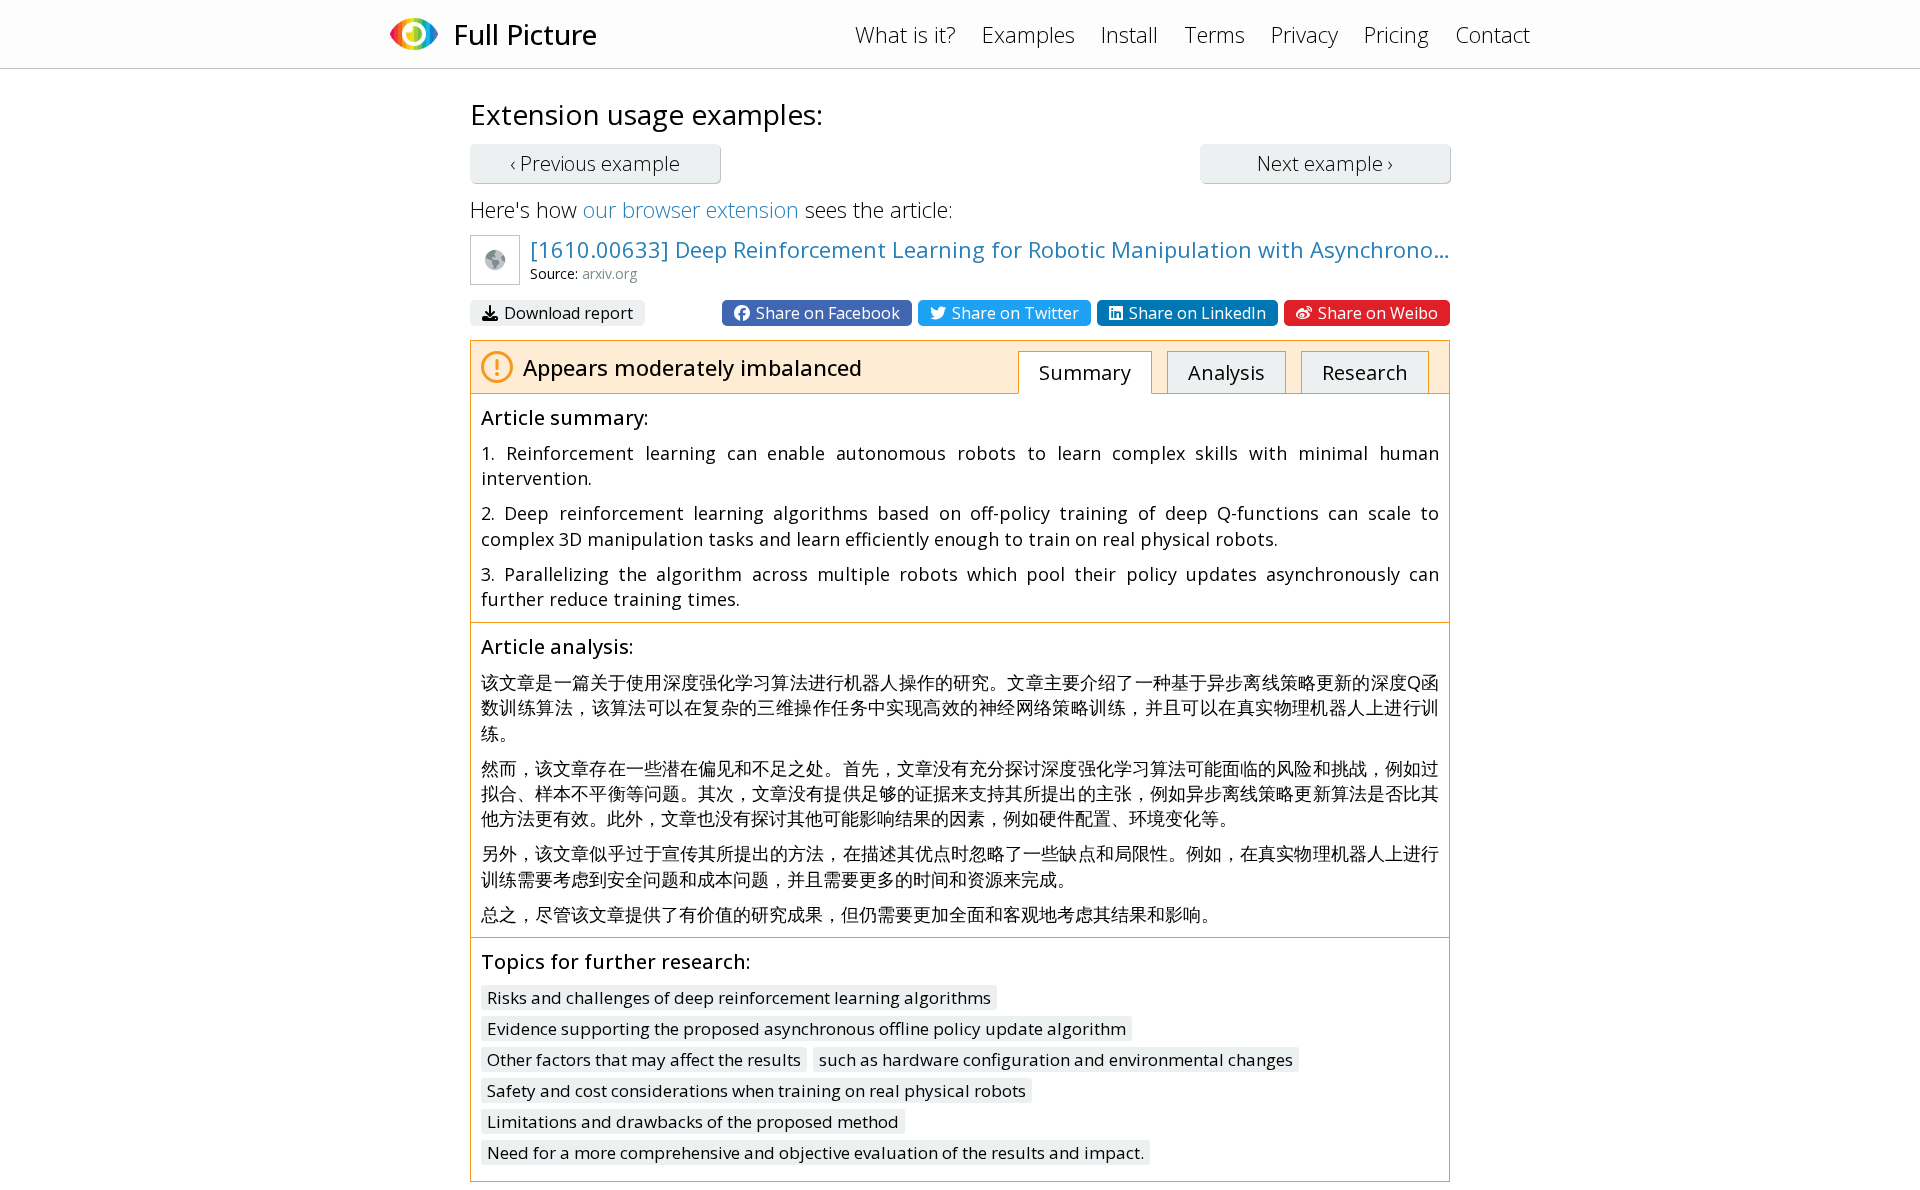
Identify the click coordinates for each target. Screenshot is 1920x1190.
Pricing (1396, 34)
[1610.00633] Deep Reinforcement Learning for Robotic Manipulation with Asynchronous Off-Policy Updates (995, 249)
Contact (1492, 34)
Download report (566, 313)
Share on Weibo (1376, 313)
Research (1365, 372)
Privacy (1304, 34)
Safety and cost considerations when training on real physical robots (756, 1090)
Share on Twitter (1013, 313)
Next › (1325, 163)
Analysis (1226, 372)
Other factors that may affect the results (644, 1059)
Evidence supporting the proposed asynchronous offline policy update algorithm (806, 1028)
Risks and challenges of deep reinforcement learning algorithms (739, 997)
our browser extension (691, 209)
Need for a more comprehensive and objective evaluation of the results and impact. (815, 1152)
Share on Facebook (826, 313)
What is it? (905, 34)
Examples (1028, 34)
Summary (1085, 372)
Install (1129, 34)
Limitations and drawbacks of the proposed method (693, 1121)
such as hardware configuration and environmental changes (1056, 1059)
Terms (1214, 34)
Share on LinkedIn (1195, 313)
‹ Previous (595, 163)
